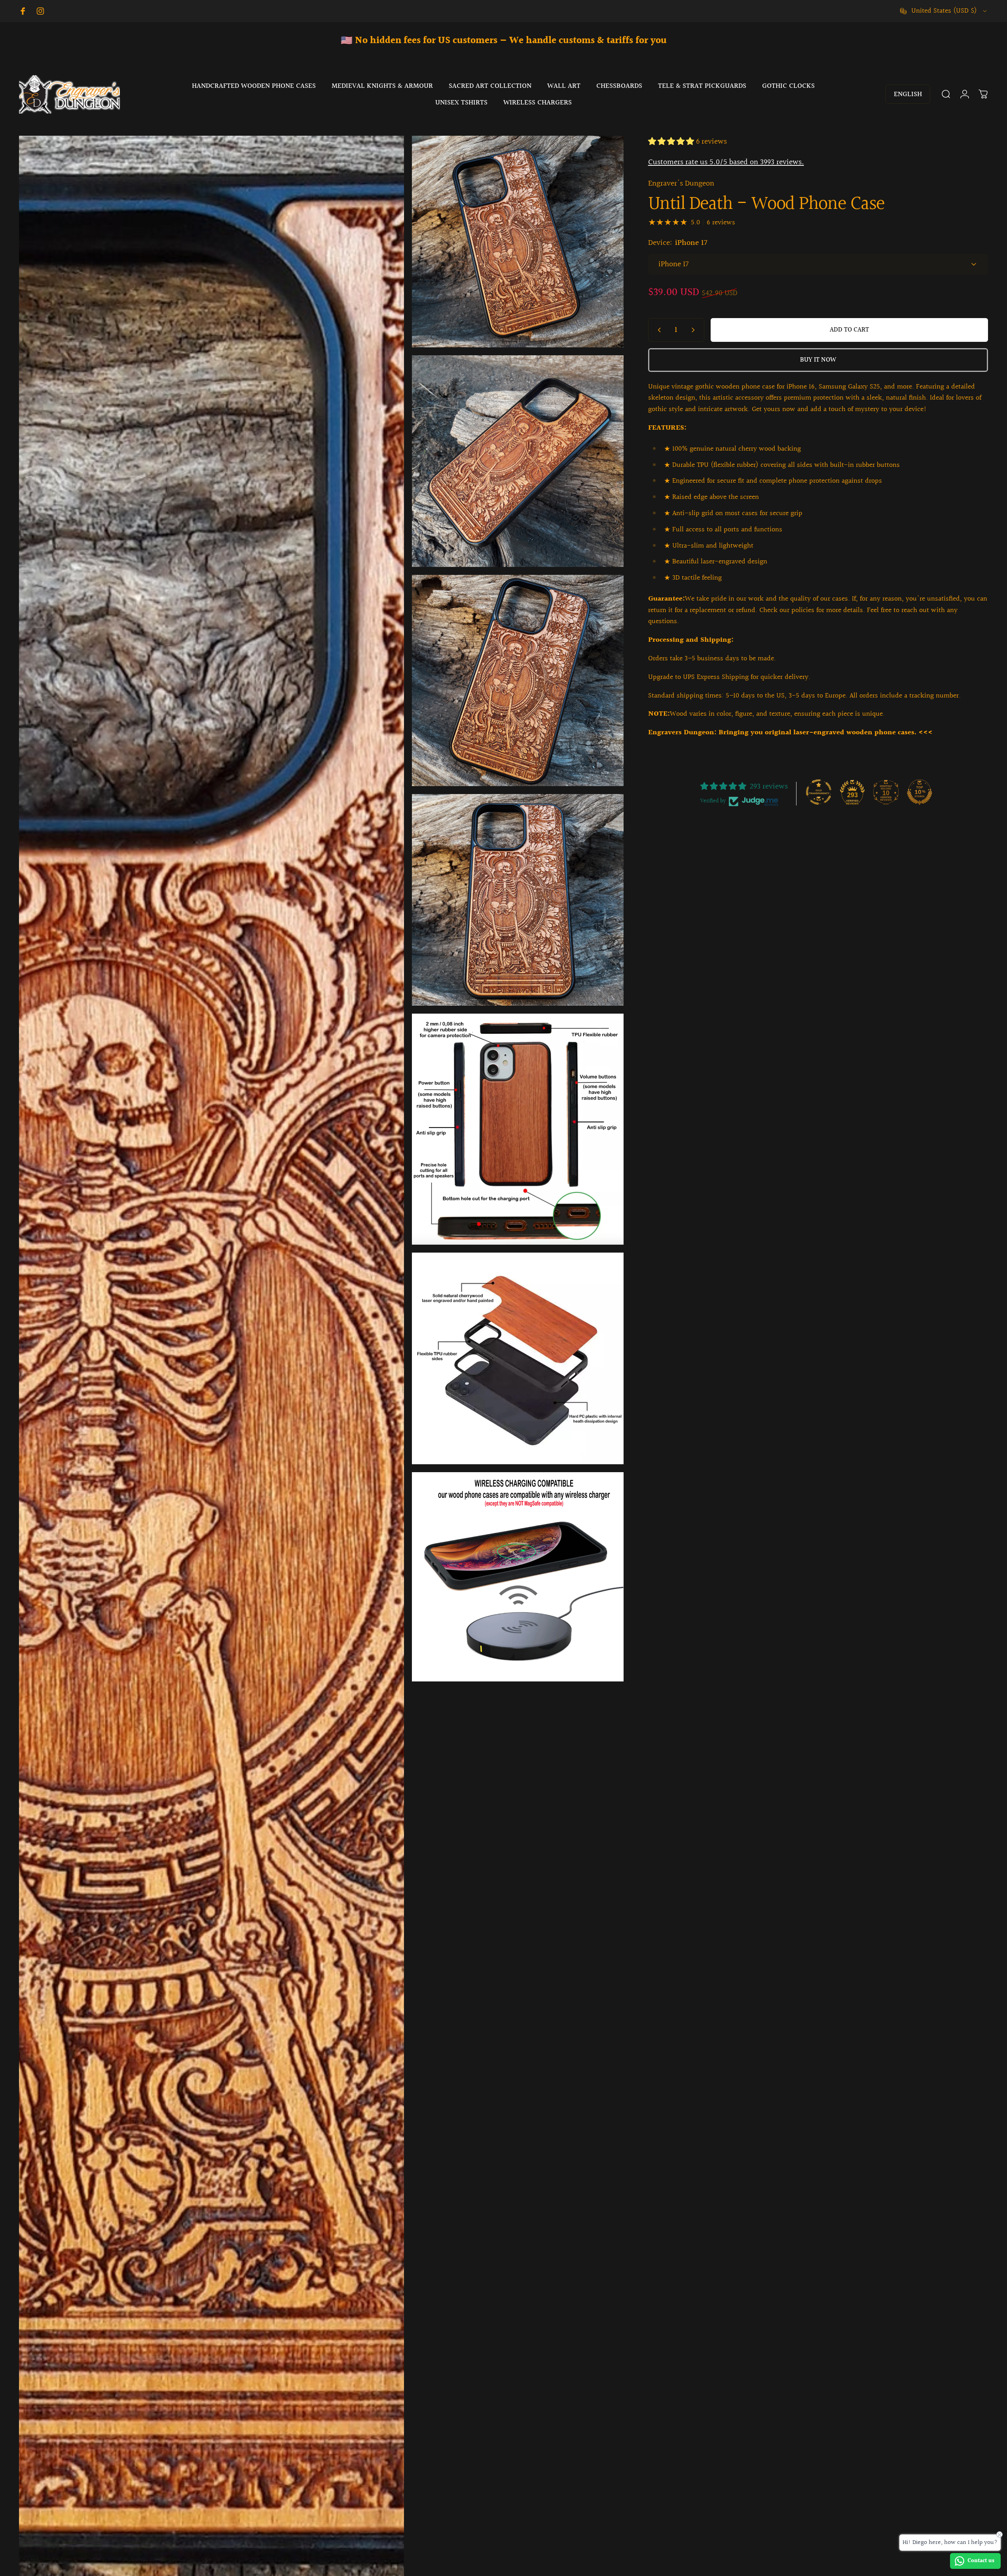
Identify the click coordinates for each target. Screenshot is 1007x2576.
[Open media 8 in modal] (518, 1577)
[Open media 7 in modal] (518, 1358)
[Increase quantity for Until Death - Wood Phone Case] (695, 330)
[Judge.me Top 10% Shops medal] (920, 792)
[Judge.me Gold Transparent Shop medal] (819, 792)
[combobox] (944, 11)
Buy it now (818, 360)
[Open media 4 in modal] (518, 681)
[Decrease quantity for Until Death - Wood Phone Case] (658, 330)
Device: (678, 243)
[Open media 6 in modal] (518, 1129)
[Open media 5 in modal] (518, 900)
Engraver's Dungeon (681, 184)
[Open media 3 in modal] (518, 461)
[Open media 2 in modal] (518, 242)
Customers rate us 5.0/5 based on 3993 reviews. (726, 162)
